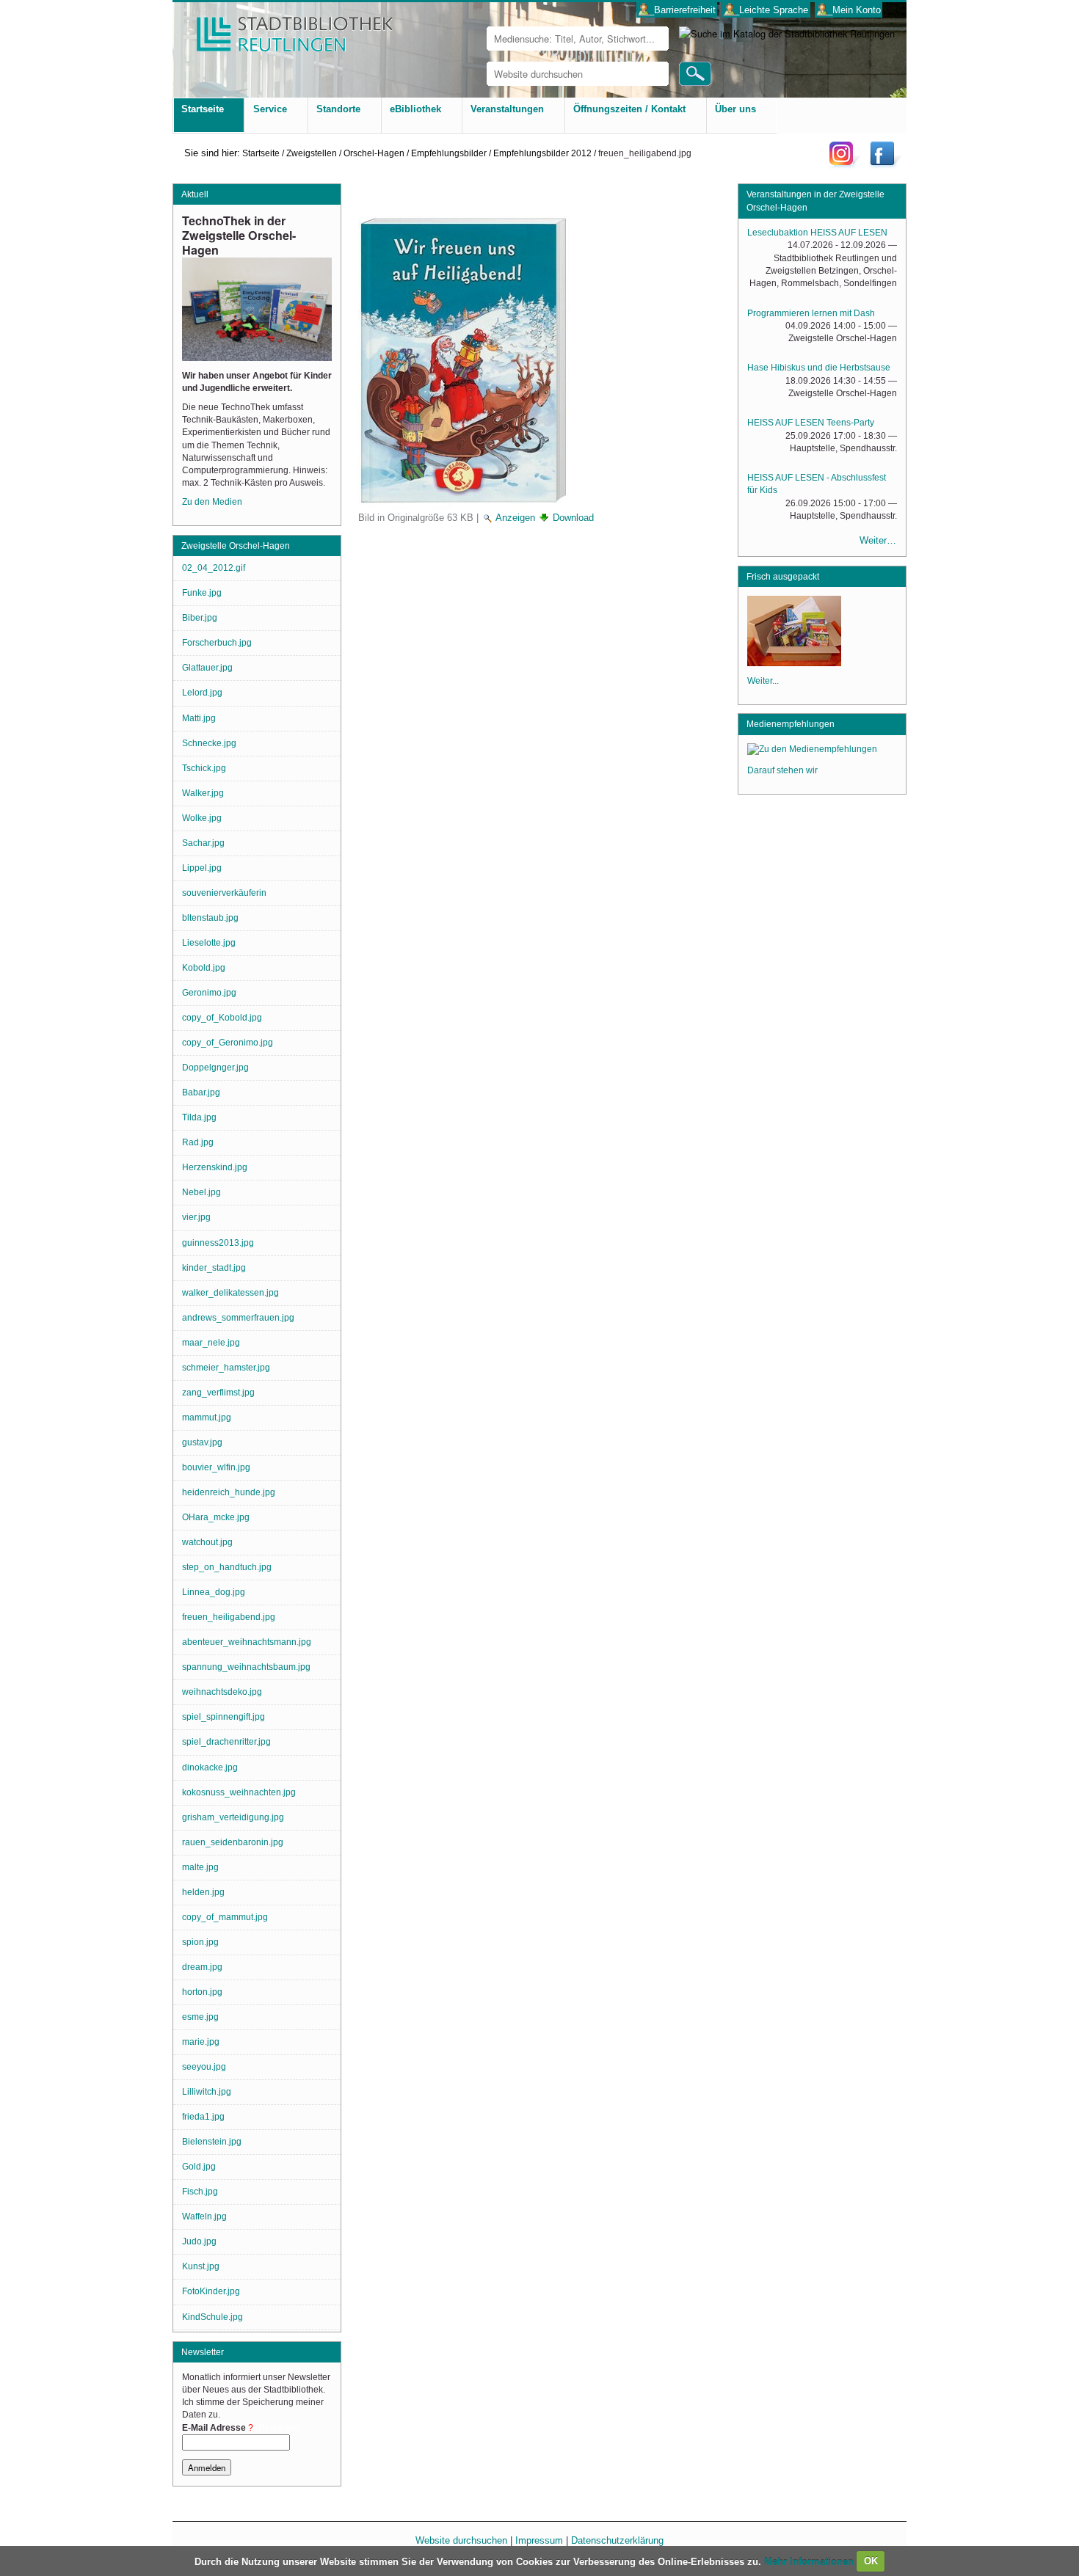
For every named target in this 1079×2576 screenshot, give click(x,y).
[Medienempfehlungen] (812, 751)
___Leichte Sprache (766, 10)
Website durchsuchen (461, 2540)
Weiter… (878, 540)
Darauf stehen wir (782, 770)
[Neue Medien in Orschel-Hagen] (794, 662)
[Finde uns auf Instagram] (845, 165)
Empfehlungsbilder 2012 (542, 153)
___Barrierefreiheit (677, 10)
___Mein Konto (849, 10)
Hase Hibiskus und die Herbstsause (819, 368)
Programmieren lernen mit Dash (811, 313)
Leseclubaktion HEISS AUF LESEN (817, 233)
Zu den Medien (212, 502)
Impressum (539, 2540)
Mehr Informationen (810, 2561)
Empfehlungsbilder (449, 153)
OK (871, 2561)
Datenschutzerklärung (617, 2540)
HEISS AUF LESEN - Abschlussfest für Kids (817, 484)
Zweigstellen (312, 153)
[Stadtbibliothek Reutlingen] (285, 29)
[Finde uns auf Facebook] (884, 165)
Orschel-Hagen (374, 153)
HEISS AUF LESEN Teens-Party (811, 423)
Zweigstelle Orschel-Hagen (236, 546)
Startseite (261, 153)
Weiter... (763, 681)
